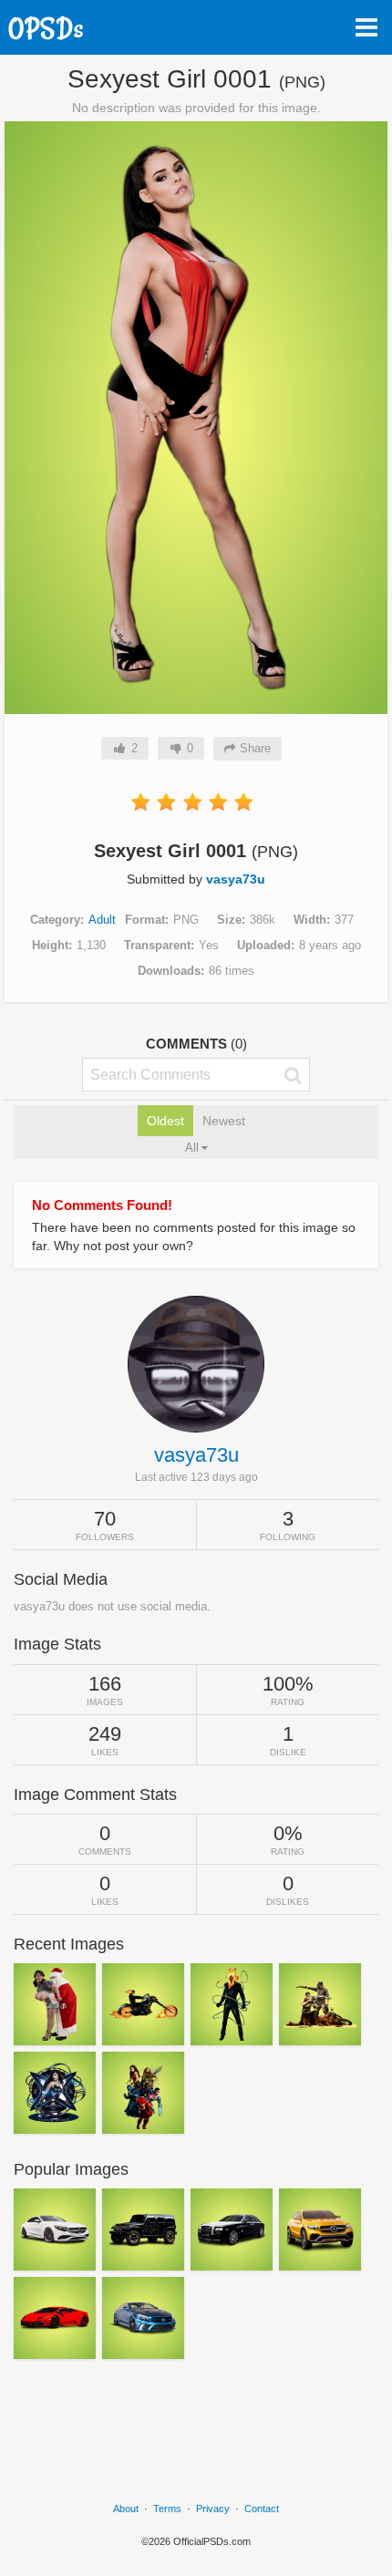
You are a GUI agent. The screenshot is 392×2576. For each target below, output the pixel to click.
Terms (167, 2509)
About (126, 2509)
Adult (102, 920)
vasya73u (236, 879)
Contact (262, 2509)
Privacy (213, 2509)
